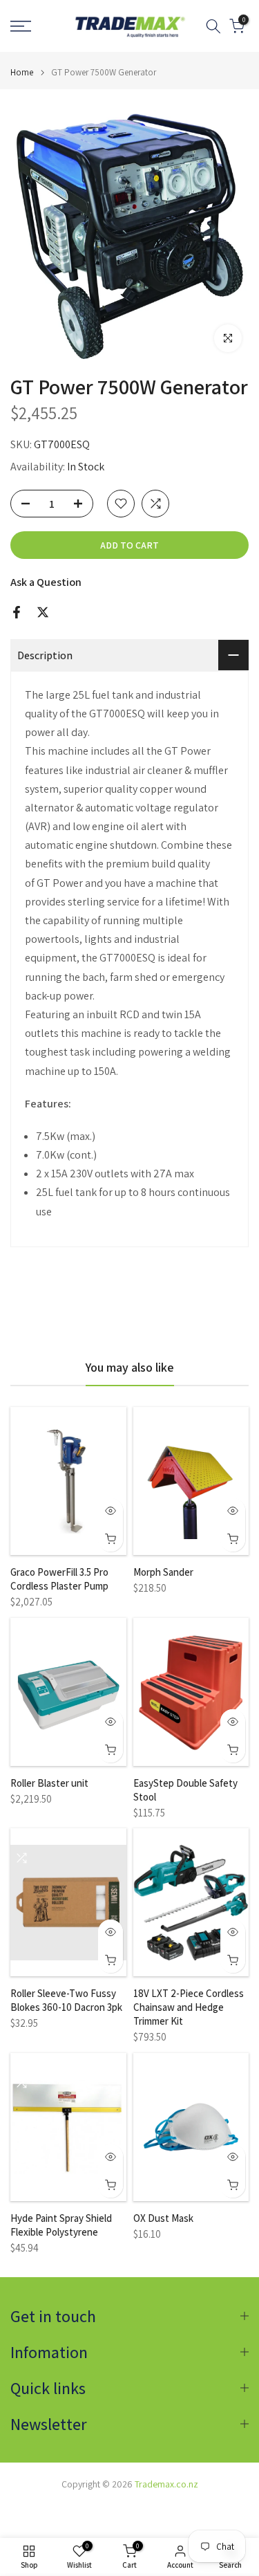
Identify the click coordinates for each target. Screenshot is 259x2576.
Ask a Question (46, 582)
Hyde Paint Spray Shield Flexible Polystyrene (61, 2225)
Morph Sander (163, 1572)
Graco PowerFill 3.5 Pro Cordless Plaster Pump (59, 1579)
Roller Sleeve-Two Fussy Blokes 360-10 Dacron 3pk (66, 2000)
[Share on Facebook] (17, 612)
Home (22, 72)
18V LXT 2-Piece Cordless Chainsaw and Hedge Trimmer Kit (189, 2007)
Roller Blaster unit (49, 1783)
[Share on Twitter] (43, 612)
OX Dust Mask (163, 2218)
